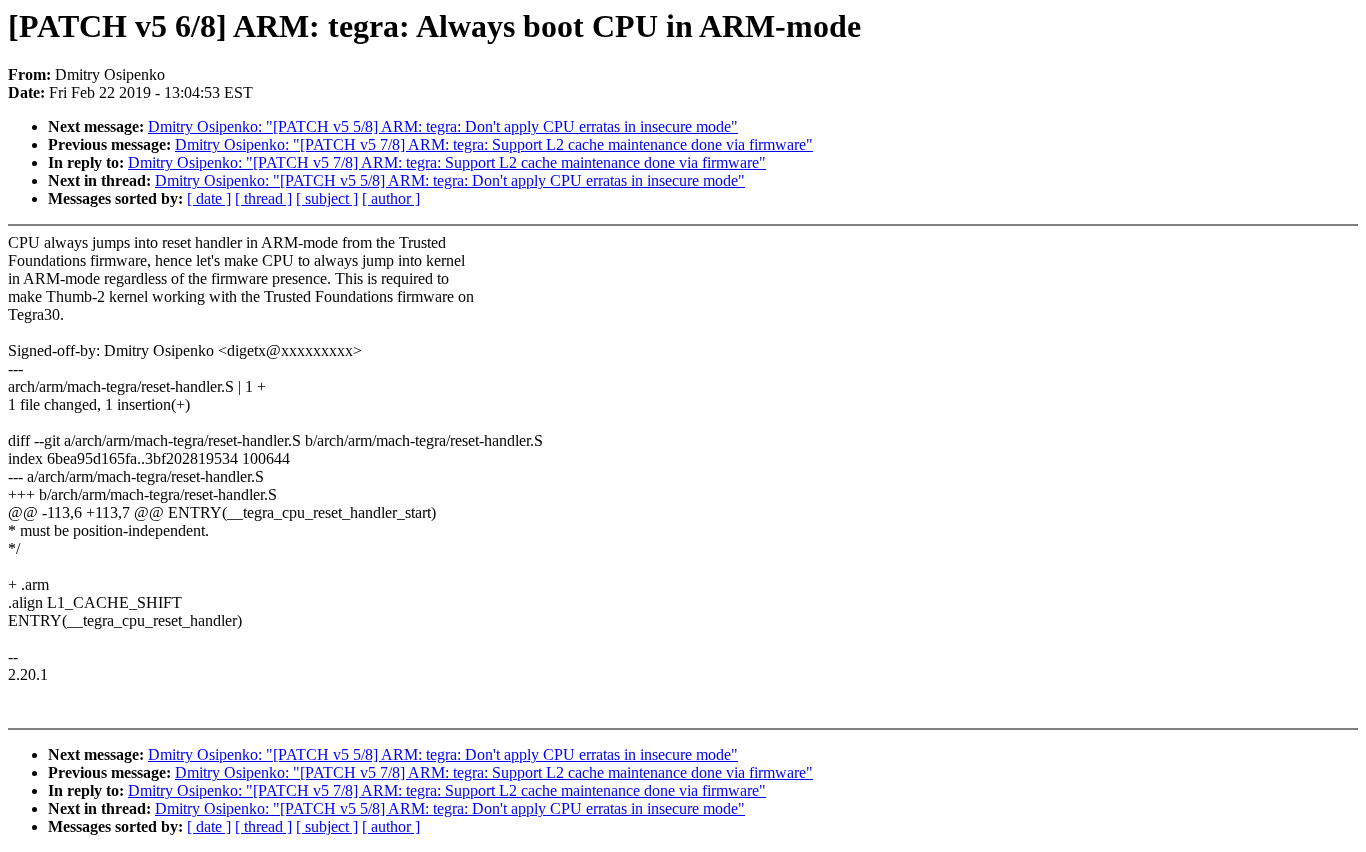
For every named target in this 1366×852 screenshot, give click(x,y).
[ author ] (391, 198)
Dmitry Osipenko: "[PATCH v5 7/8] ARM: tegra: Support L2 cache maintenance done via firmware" (494, 144)
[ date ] (209, 198)
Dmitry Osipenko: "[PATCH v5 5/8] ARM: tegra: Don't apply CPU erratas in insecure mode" (443, 126)
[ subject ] (327, 198)
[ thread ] (263, 198)
